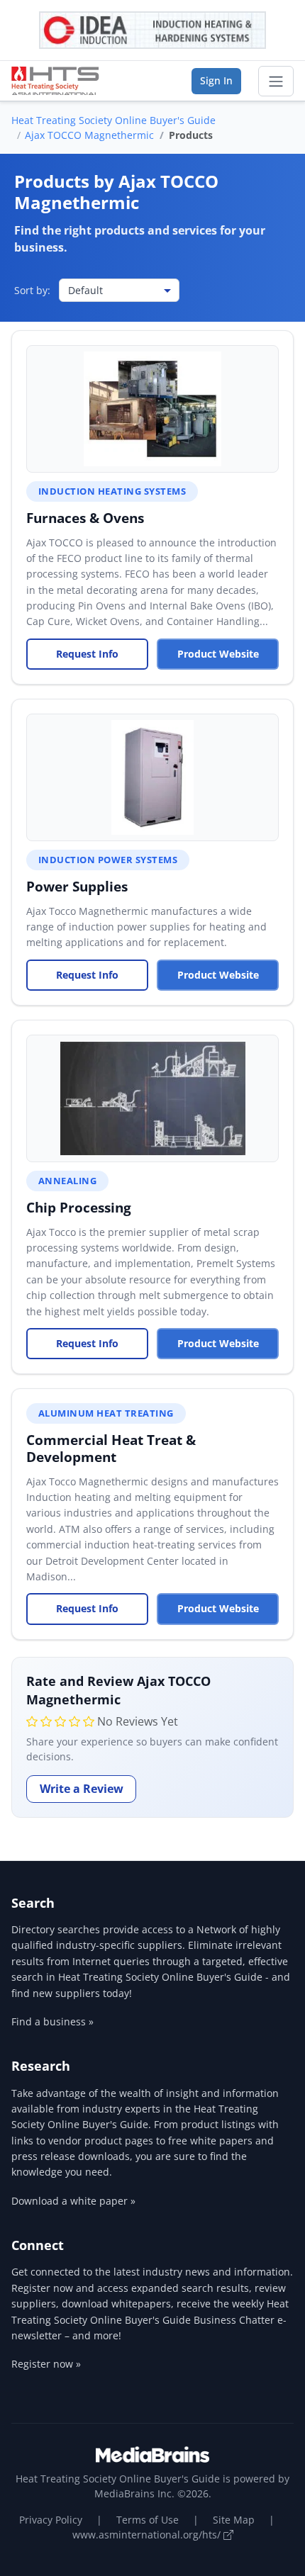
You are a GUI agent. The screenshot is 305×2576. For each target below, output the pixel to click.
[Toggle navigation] (276, 81)
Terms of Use (148, 2520)
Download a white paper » (73, 2201)
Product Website (218, 654)
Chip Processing (79, 1207)
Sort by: (32, 290)
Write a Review (82, 1789)
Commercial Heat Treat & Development (111, 1448)
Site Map (234, 2520)
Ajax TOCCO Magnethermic (89, 135)
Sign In (216, 80)
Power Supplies (77, 886)
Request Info (87, 654)
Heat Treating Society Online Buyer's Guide (113, 120)
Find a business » (52, 2021)
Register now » (46, 2364)
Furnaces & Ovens (85, 518)
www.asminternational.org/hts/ (148, 2535)
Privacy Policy (51, 2520)
